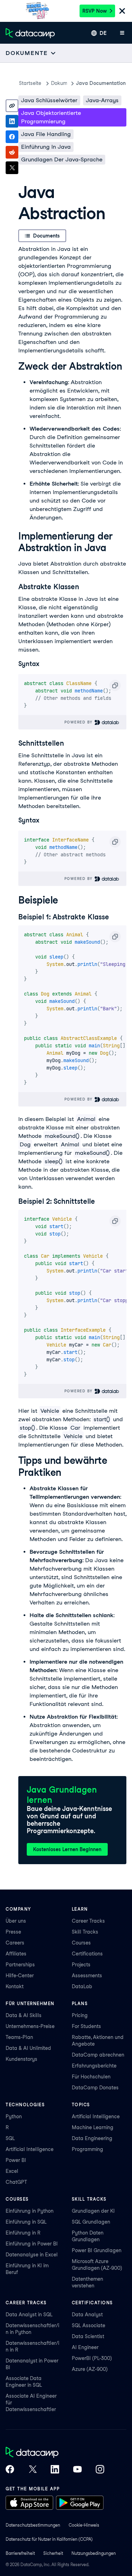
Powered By (80, 722)
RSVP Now (95, 11)
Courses (81, 1943)
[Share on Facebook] (12, 137)
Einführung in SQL (26, 2222)
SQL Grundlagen (91, 2222)
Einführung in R (23, 2233)
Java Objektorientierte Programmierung (51, 117)
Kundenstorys (21, 2059)
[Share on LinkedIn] (12, 121)
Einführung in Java (46, 147)
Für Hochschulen (91, 2077)
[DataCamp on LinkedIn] (55, 2470)
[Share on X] (12, 168)
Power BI (16, 2160)
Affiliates (16, 1954)
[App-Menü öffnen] (122, 33)
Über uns (16, 1921)
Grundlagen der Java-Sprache (62, 159)
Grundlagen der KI (93, 2211)
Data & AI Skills (24, 2015)
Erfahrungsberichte (94, 2066)
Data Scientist (88, 2336)
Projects (81, 1965)
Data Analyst (87, 2315)
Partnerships (20, 1965)
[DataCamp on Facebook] (10, 2470)
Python (14, 2116)
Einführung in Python (30, 2211)
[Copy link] (12, 106)
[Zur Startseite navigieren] (30, 33)
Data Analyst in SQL (29, 2315)
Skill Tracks (85, 1932)
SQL (10, 2138)
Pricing (80, 2015)
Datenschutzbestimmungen (33, 2525)
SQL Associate (89, 2325)
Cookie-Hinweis (84, 2525)
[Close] (122, 11)
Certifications (87, 1954)
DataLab (82, 1986)
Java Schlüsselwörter (49, 100)
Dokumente (59, 83)
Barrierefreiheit (20, 2553)
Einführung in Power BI (32, 2244)
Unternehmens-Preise (30, 2026)
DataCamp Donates (95, 2088)
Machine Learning (93, 2127)
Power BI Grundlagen (97, 2250)
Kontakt (15, 1986)
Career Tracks (88, 1921)
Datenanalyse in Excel (32, 2255)
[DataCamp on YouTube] (77, 2470)
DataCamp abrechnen (98, 2055)
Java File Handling (46, 134)
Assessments (87, 1976)
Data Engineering (92, 2138)
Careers (15, 1943)
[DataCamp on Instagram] (100, 2470)
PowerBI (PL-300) (92, 2358)
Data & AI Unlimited (28, 2048)
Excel (12, 2171)
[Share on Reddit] (12, 152)
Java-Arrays (102, 100)
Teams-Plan (19, 2037)
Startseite (30, 83)
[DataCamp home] (55, 2453)
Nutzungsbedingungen (94, 2553)
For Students (86, 2026)
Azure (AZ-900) (90, 2369)
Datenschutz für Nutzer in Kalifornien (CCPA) (49, 2539)
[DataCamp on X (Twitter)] (32, 2470)
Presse (13, 1932)
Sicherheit (53, 2553)
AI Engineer (85, 2347)
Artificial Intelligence (30, 2149)
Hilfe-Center (20, 1976)
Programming (87, 2149)
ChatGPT (16, 2182)
